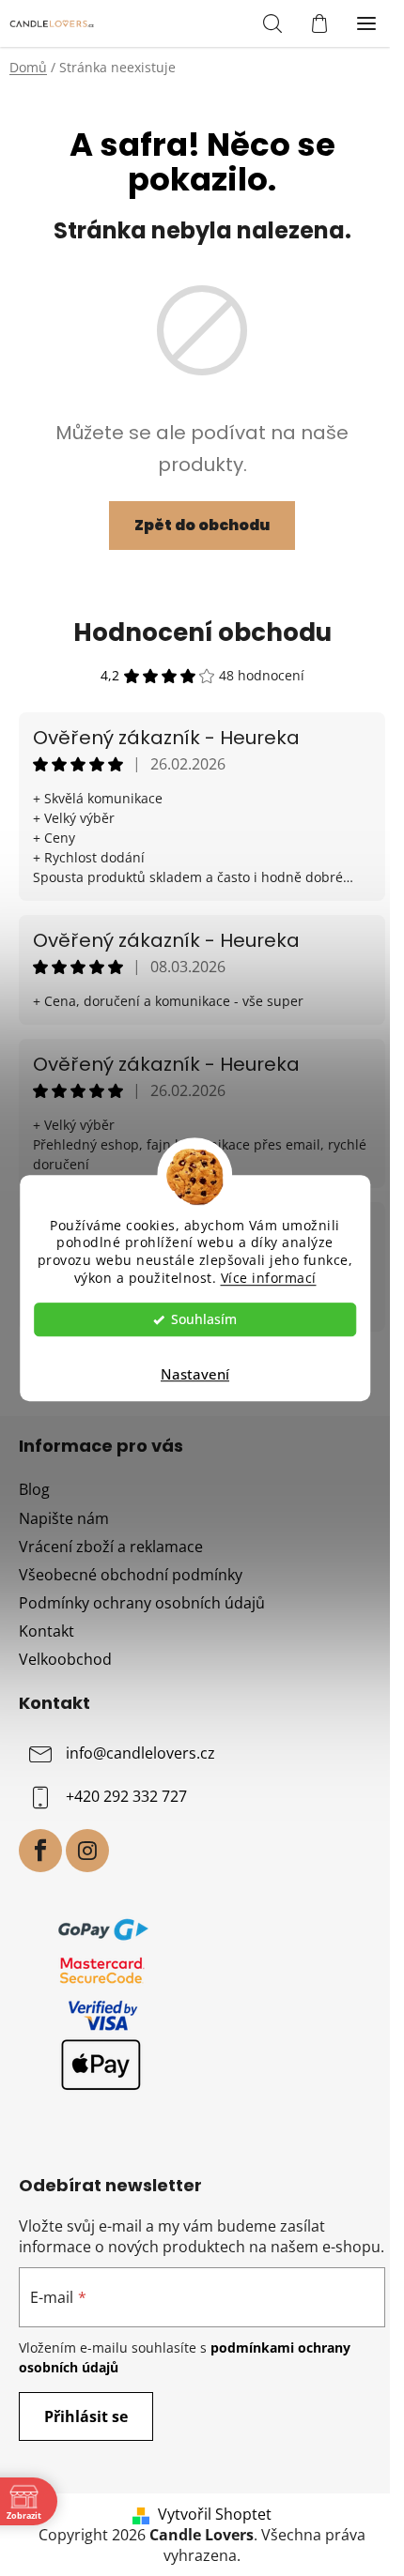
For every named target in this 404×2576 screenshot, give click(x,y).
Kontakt (47, 1631)
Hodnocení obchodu (202, 633)
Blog (34, 1489)
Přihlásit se (86, 2416)
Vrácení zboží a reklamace (111, 1547)
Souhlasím (204, 1319)
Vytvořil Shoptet (215, 2514)
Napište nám (64, 1518)
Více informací (269, 1278)
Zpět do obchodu (202, 525)
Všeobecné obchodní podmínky (131, 1575)
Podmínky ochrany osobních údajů (142, 1603)
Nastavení (195, 1374)
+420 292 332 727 (126, 1796)
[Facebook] (40, 1851)
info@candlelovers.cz (140, 1753)
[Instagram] (87, 1851)
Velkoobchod (65, 1659)
